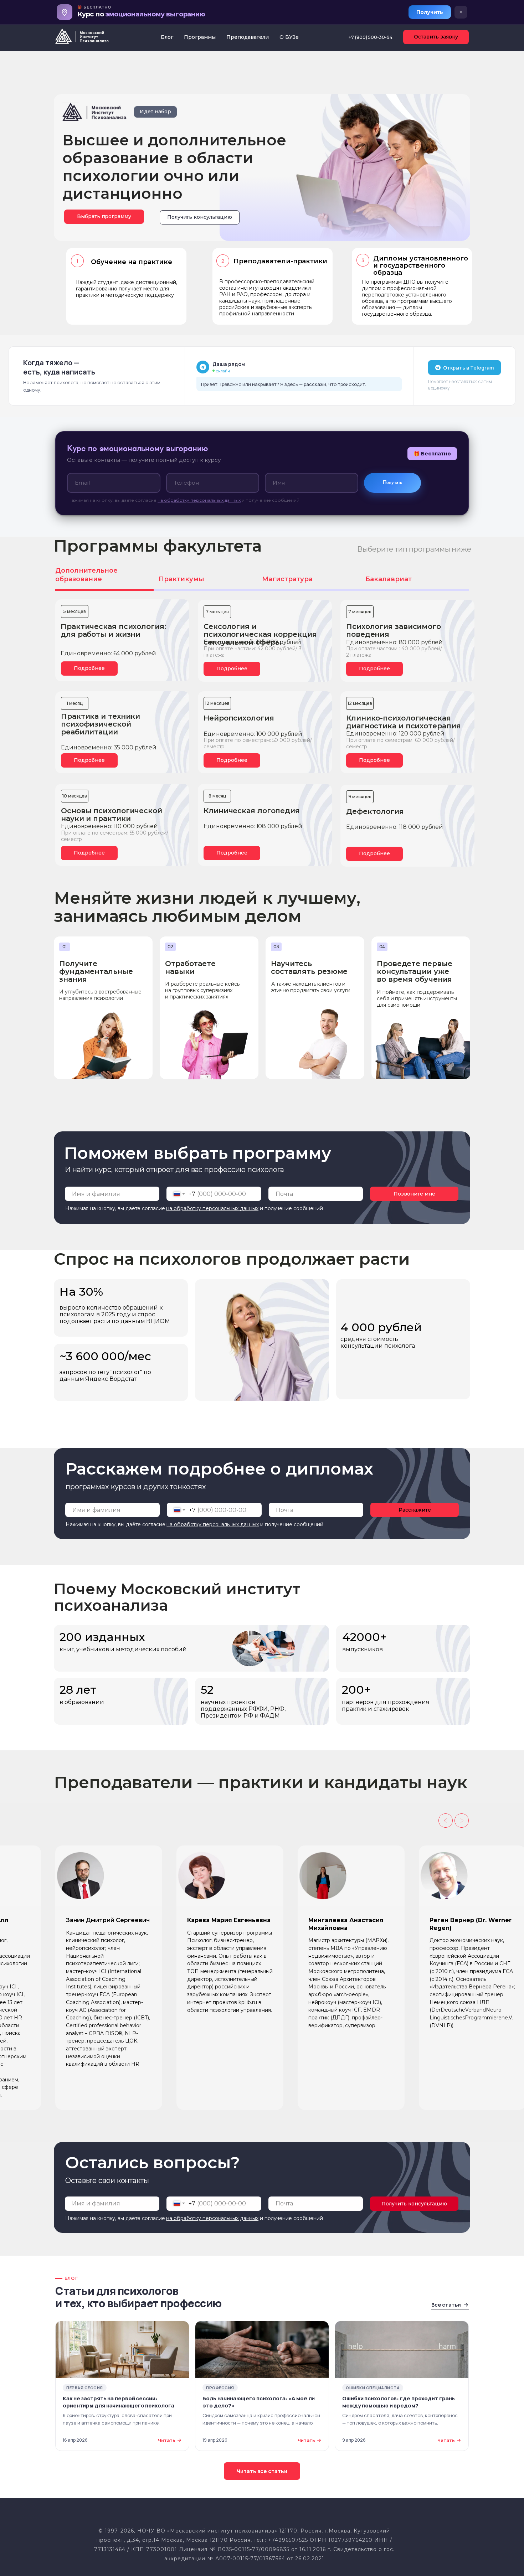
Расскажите (415, 1510)
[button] (200, 217)
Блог (167, 37)
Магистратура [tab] (287, 579)
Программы (200, 37)
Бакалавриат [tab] (389, 579)
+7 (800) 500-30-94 (371, 37)
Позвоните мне (414, 1194)
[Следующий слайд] (462, 1821)
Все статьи (446, 2305)
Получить (430, 12)
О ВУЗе (289, 37)
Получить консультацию (414, 2204)
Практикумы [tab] (181, 579)
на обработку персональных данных (199, 500)
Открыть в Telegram (468, 368)
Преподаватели (248, 37)
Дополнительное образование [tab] (86, 575)
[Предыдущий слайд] (446, 1821)
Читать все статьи (262, 2471)
